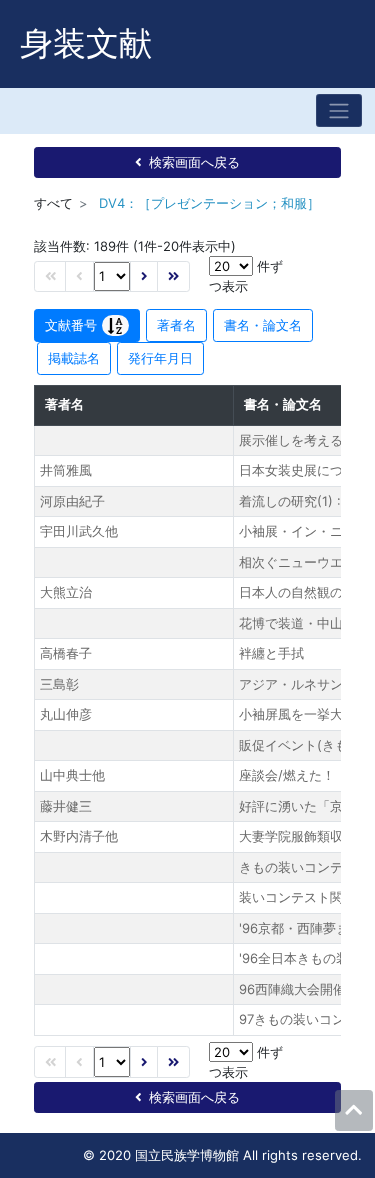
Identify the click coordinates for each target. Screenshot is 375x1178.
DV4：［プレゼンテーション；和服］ (209, 203)
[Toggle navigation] (339, 110)
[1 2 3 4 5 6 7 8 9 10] (112, 276)
